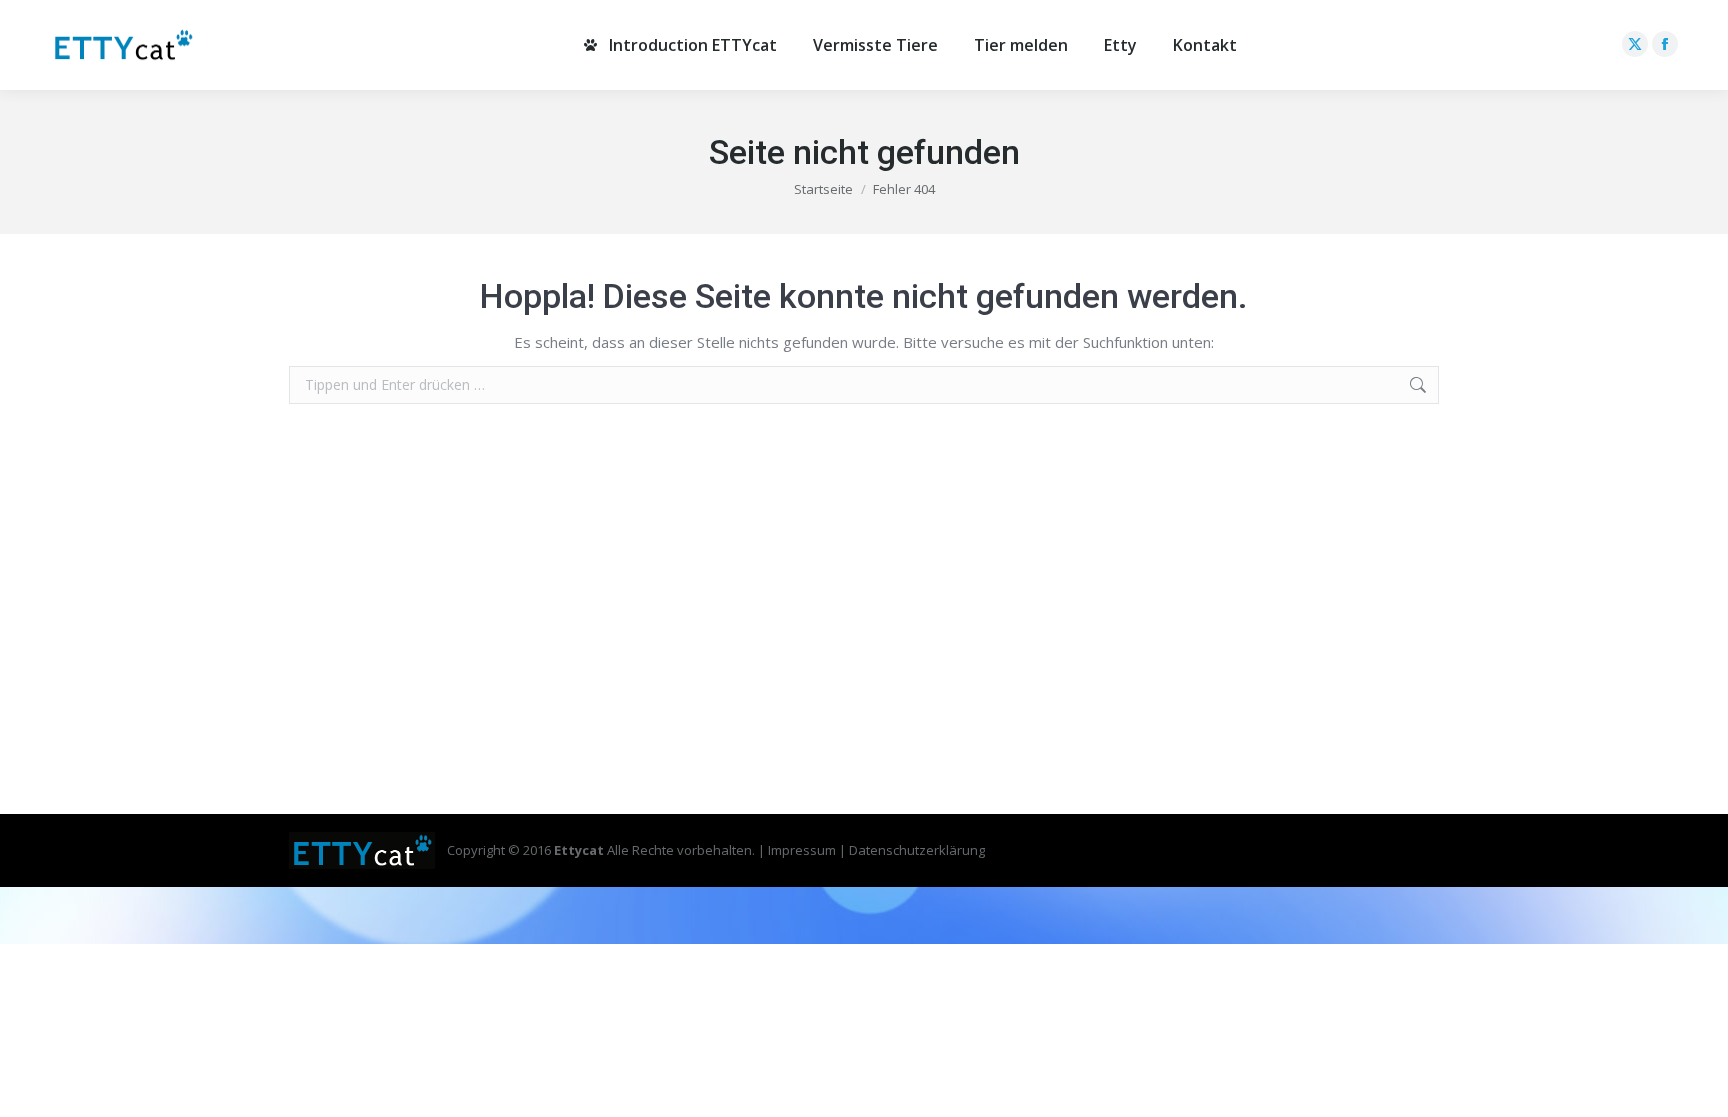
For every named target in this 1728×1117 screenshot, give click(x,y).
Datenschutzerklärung (917, 850)
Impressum (802, 850)
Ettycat (579, 850)
